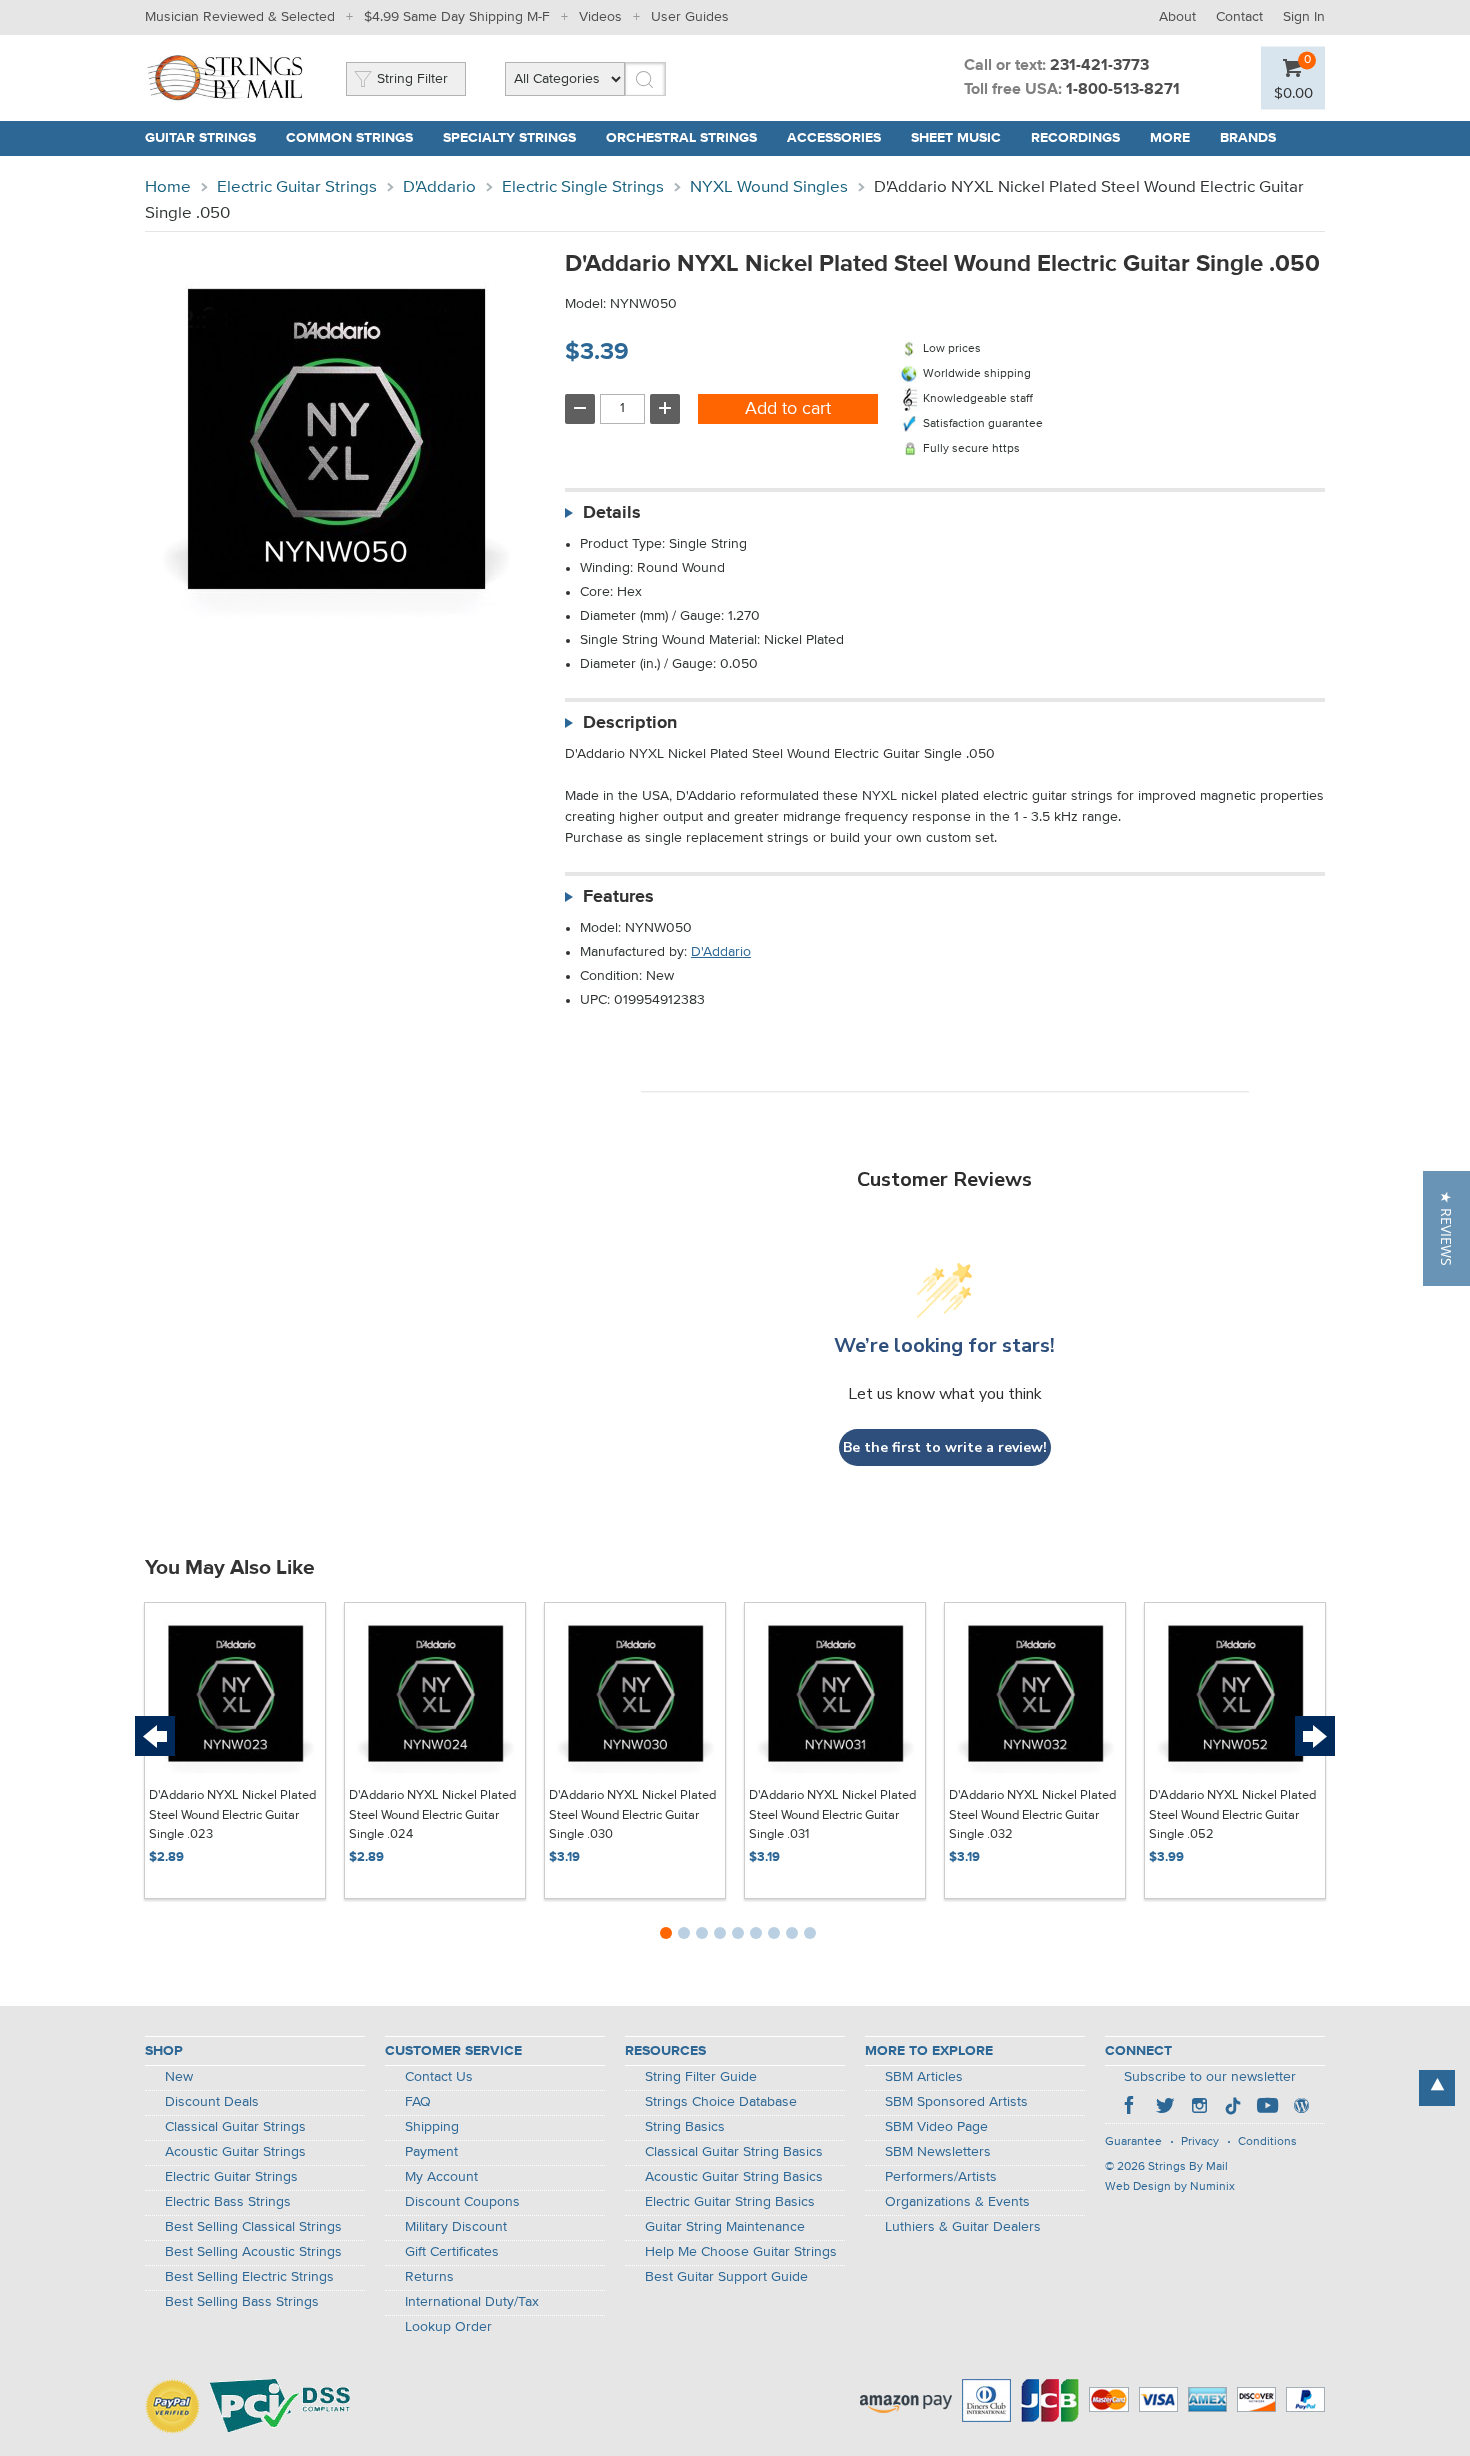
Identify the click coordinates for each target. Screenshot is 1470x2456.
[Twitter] (1165, 2108)
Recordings (1075, 138)
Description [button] (630, 723)
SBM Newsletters (938, 2152)
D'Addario (439, 187)
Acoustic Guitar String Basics (734, 2177)
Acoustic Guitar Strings (235, 2152)
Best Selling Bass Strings (242, 2302)
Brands (1248, 138)
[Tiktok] (1233, 2108)
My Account (441, 2177)
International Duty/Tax (472, 2302)
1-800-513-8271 (1123, 90)
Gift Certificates (452, 2252)
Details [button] (612, 513)
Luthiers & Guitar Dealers (963, 2227)
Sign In (1304, 17)
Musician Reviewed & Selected (240, 17)
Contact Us (439, 2077)
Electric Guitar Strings (297, 187)
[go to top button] (1437, 2088)
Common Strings (349, 138)
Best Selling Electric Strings (249, 2277)
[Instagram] (1199, 2108)
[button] (1446, 1228)
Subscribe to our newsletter (1210, 2077)
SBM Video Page (936, 2127)
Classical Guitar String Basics (734, 2152)
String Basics (685, 2127)
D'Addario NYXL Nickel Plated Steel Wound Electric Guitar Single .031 (832, 1815)
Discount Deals (212, 2102)
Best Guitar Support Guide (726, 2277)
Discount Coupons (462, 2202)
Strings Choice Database (721, 2102)
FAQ (418, 2102)
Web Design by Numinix (1170, 2187)
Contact (1239, 17)
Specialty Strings (509, 138)
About (1177, 17)
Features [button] (618, 897)
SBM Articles (924, 2077)
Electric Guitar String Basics (730, 2202)
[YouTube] (1267, 2108)
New (179, 2077)
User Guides (690, 17)
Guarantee (1133, 2142)
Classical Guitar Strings (235, 2127)
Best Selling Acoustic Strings (253, 2252)
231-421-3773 (1099, 66)
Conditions (1267, 2142)
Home (168, 187)
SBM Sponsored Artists (956, 2102)
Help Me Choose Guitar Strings (741, 2252)
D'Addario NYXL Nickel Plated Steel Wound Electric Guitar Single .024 (432, 1815)
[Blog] (1301, 2108)
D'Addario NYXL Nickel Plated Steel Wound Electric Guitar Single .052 (1232, 1815)
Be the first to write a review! (945, 1447)
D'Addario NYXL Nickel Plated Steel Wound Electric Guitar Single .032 (1032, 1815)
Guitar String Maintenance (725, 2227)
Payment (431, 2152)
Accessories (834, 138)
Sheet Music (956, 138)
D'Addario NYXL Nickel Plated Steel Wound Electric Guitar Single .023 (232, 1815)
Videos (600, 17)
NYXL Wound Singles (769, 187)
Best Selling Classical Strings (253, 2227)
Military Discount (456, 2227)
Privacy (1200, 2142)
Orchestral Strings (681, 138)
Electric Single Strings (583, 187)
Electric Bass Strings (228, 2202)
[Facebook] (1131, 2108)
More (1170, 138)
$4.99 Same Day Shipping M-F (457, 17)
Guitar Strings (200, 138)
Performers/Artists (941, 2177)
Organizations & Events (957, 2202)
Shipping (432, 2127)
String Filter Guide (701, 2077)
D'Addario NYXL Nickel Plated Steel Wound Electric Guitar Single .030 (632, 1815)
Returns (429, 2277)
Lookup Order (448, 2327)
